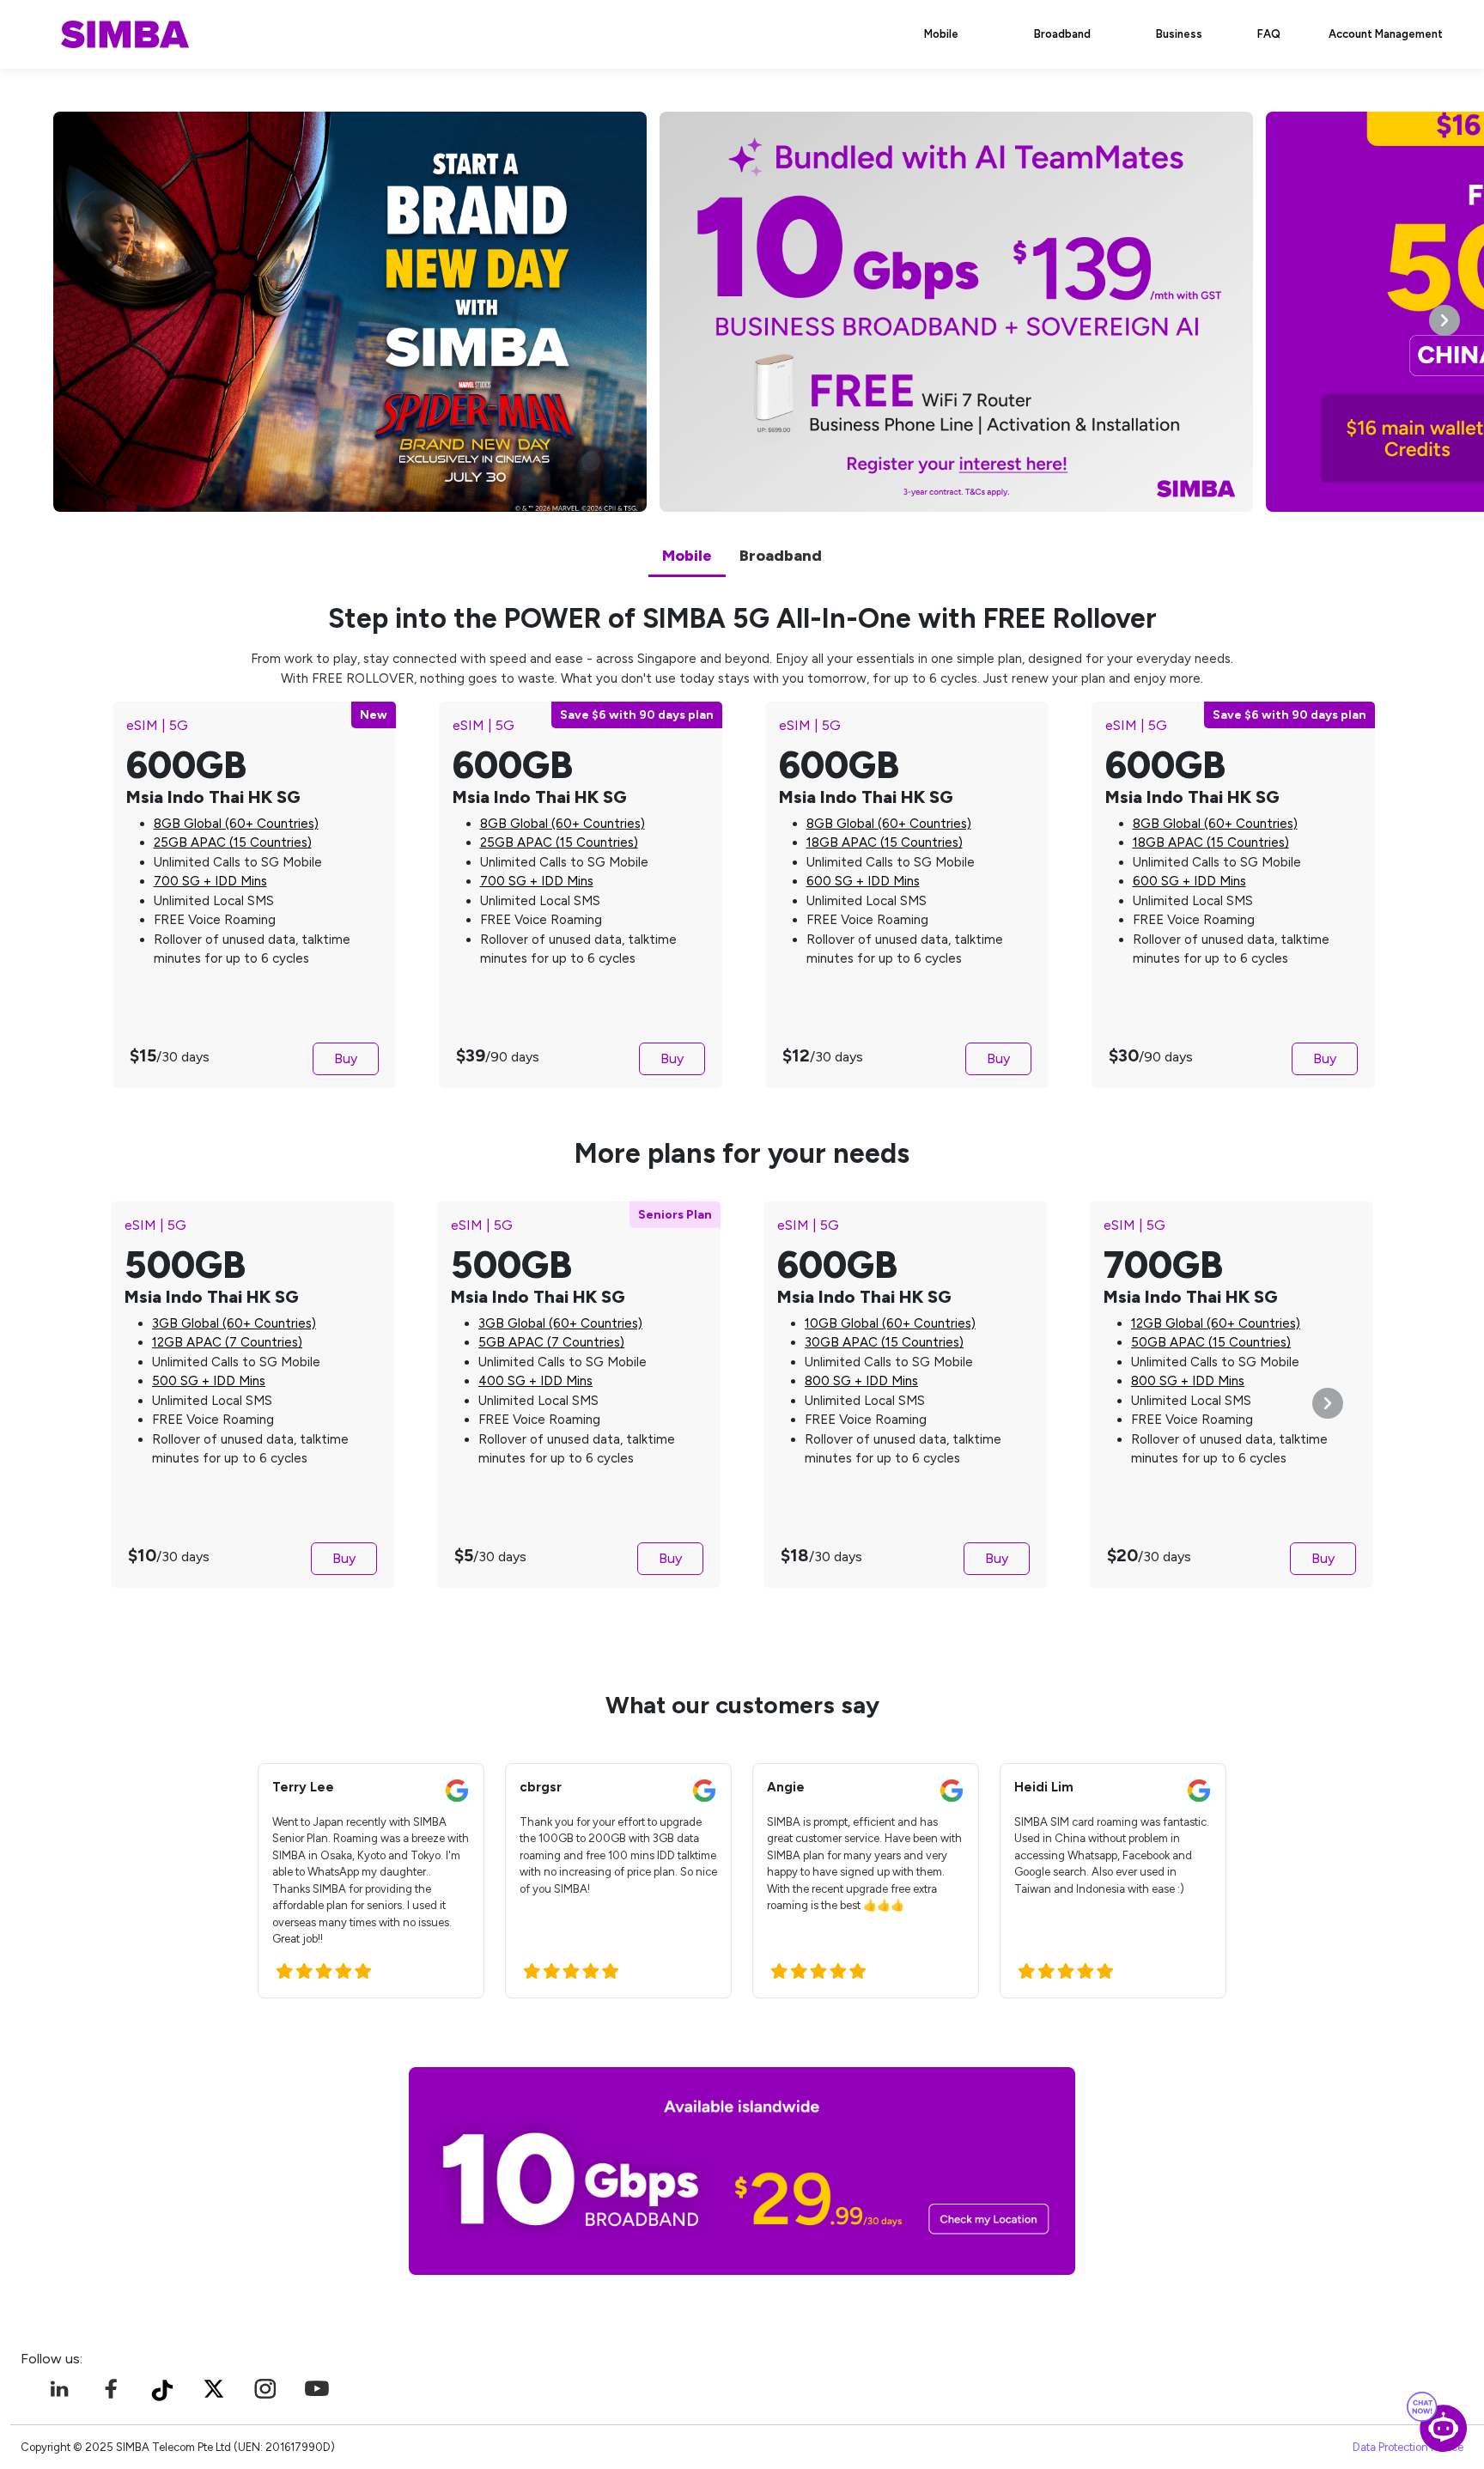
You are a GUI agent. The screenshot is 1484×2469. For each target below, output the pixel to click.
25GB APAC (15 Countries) (233, 842)
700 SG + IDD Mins (210, 881)
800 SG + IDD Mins (861, 1381)
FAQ (1269, 34)
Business (1179, 34)
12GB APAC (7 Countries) (227, 1342)
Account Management (1386, 34)
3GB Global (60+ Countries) (234, 1323)
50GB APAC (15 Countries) (1211, 1342)
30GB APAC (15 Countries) (884, 1342)
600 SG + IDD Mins (863, 881)
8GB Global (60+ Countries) (236, 824)
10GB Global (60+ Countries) (890, 1323)
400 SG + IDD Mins (535, 1381)
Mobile (941, 34)
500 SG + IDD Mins (209, 1381)
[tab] (687, 557)
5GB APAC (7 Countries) (551, 1342)
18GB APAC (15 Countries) (885, 842)
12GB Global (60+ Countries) (1216, 1323)
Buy (346, 1058)
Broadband (1062, 34)
